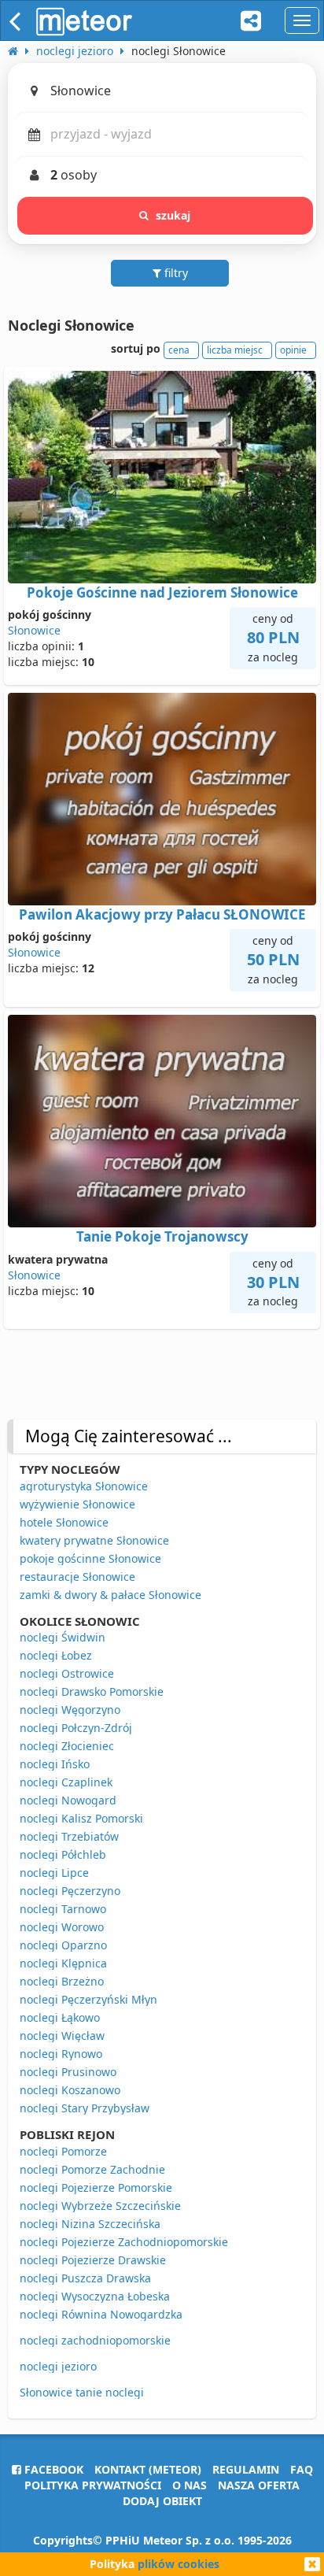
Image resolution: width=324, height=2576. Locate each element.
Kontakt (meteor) (148, 2469)
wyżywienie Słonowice (77, 1504)
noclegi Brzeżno (62, 1981)
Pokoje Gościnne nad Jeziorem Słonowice (162, 592)
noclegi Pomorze (63, 2151)
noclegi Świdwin (63, 1637)
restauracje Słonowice (77, 1577)
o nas (190, 2485)
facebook (52, 2469)
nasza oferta (259, 2485)
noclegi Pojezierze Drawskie (93, 2260)
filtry (175, 273)
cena (179, 350)
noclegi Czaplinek (66, 1782)
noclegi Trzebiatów (69, 1836)
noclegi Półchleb (63, 1854)
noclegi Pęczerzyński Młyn (88, 1999)
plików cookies (179, 2564)
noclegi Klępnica (63, 1963)
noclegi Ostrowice (67, 1673)
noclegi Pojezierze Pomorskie (96, 2187)
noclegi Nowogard (68, 1800)
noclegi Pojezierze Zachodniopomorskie (124, 2242)
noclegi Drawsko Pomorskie (92, 1691)
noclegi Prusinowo (68, 2072)
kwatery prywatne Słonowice (94, 1540)
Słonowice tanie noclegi (82, 2392)
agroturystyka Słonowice (84, 1486)
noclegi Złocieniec (67, 1746)
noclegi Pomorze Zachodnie (92, 2169)
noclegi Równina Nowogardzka (101, 2314)
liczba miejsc (235, 350)
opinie (293, 350)
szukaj (173, 215)
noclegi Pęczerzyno (70, 1891)
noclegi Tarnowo (63, 1909)
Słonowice (34, 630)
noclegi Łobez (56, 1655)
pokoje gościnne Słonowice (90, 1558)
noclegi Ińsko (55, 1764)
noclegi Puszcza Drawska (85, 2278)
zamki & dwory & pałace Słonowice (110, 1595)
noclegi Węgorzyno (70, 1710)
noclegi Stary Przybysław (85, 2108)
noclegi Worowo (62, 1927)
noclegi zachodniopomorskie (95, 2340)
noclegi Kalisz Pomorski (81, 1818)
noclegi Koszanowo (70, 2090)
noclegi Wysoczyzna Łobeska (95, 2296)
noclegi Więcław (62, 2036)
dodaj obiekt (162, 2501)
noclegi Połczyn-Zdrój (76, 1728)
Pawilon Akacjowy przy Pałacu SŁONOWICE (162, 914)
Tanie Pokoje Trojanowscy (162, 1236)
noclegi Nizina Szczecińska (90, 2224)
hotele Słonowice (64, 1522)
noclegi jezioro (58, 2366)
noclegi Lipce (54, 1873)
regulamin (246, 2469)
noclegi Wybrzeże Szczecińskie (100, 2206)
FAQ (302, 2469)
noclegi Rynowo (61, 2054)
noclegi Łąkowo (60, 2017)
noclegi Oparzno (63, 1945)
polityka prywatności (93, 2485)
